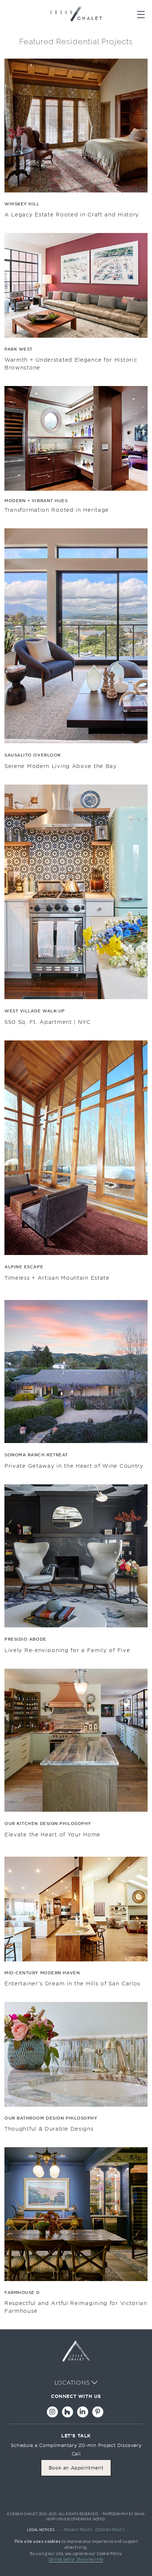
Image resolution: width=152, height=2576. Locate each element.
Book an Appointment (76, 2468)
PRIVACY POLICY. (78, 2530)
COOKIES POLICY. (110, 2530)
